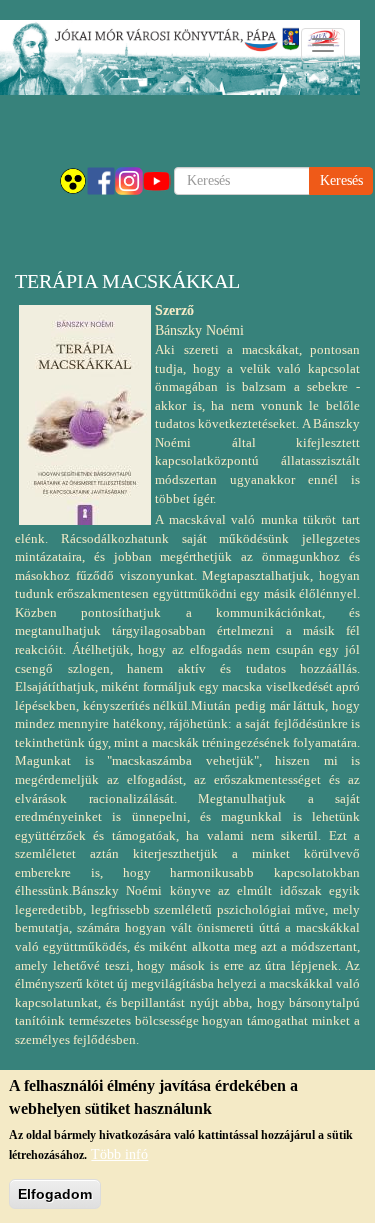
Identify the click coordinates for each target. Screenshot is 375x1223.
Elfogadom (55, 1194)
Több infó (119, 1154)
